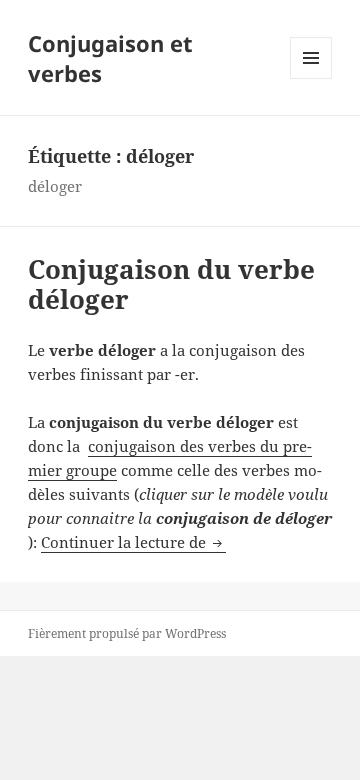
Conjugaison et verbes (110, 58)
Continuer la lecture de (133, 542)
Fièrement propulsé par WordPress (127, 633)
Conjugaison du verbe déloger (171, 284)
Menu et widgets (311, 78)
